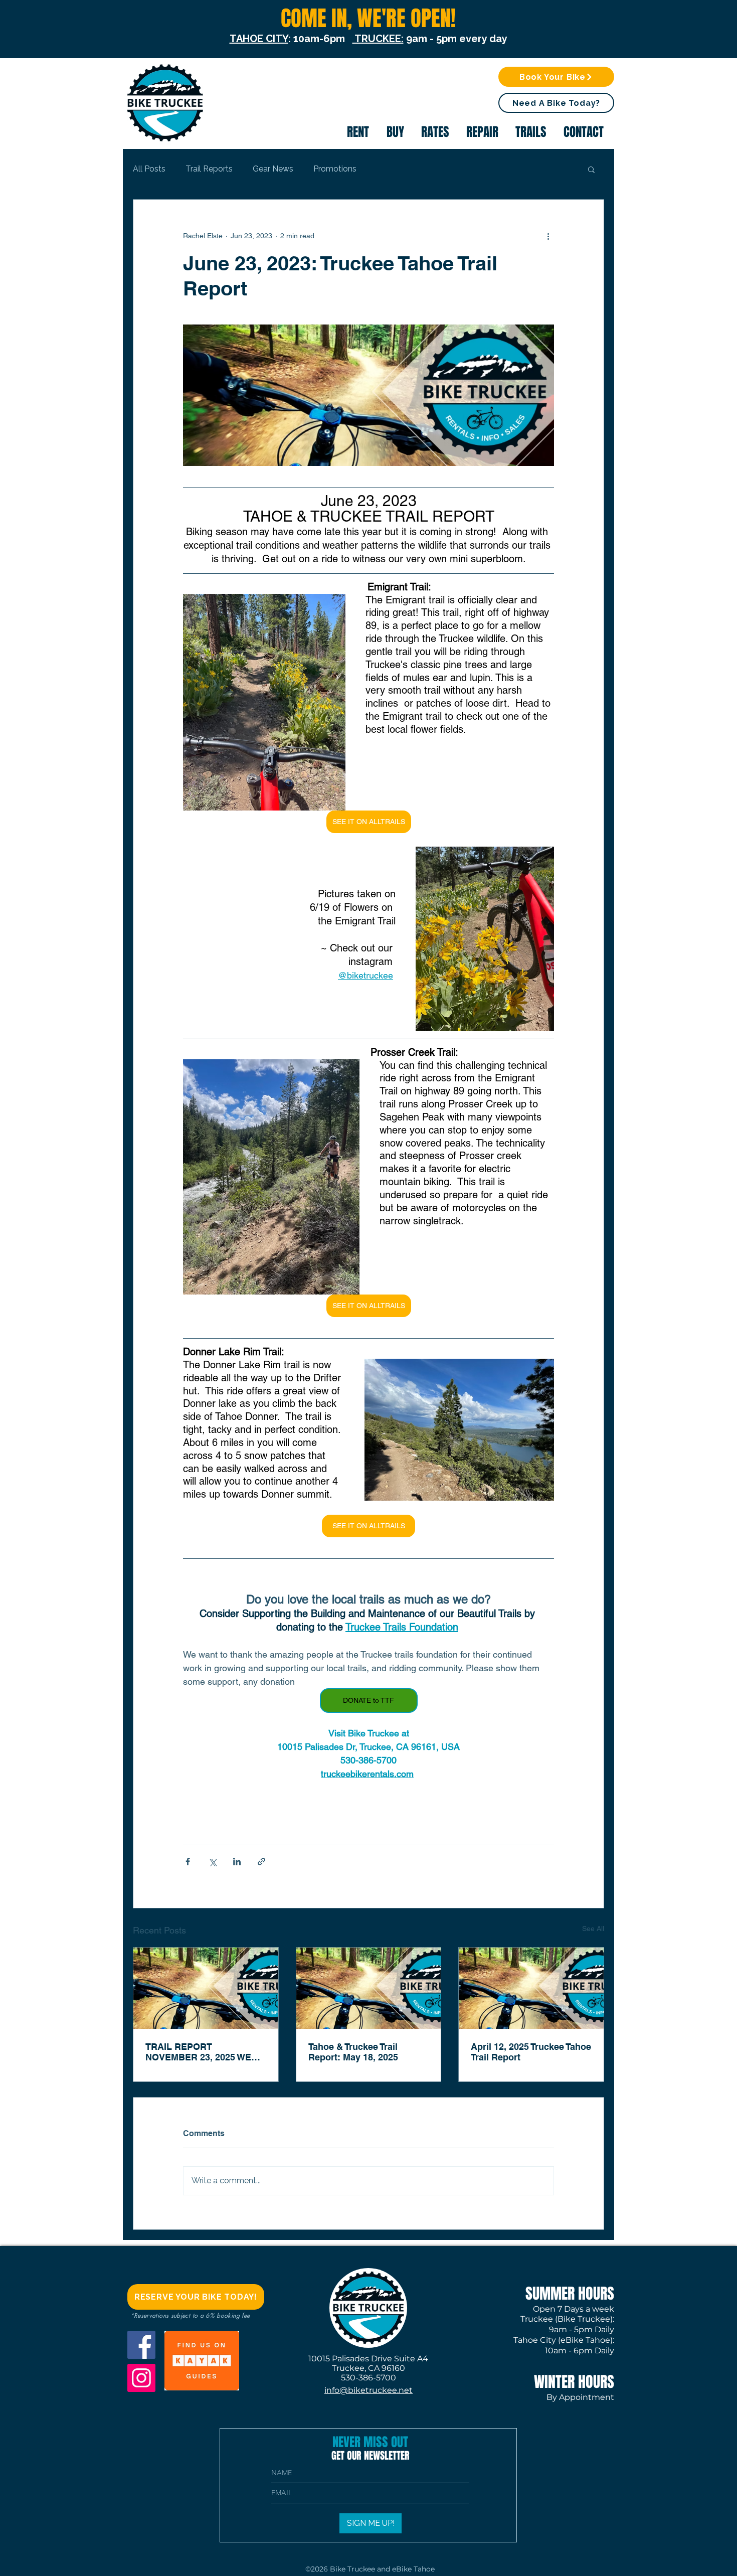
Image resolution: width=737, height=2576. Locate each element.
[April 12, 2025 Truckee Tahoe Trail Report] (531, 1988)
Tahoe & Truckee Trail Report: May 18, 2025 (353, 2052)
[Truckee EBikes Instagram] (141, 2378)
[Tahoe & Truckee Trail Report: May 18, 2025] (369, 1988)
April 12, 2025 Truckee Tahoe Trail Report (531, 2052)
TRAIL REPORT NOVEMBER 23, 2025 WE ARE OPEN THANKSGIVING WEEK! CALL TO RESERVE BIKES (204, 2052)
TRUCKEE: (378, 39)
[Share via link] (261, 1862)
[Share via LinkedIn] (237, 1862)
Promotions (335, 169)
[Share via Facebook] (188, 1862)
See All (593, 1928)
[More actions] (548, 236)
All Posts (149, 169)
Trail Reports (209, 169)
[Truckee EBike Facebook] (141, 2345)
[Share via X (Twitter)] (212, 1862)
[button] (556, 103)
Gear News (273, 169)
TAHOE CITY (259, 39)
